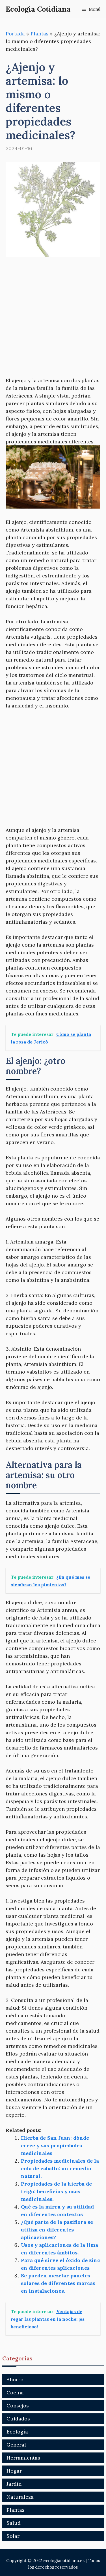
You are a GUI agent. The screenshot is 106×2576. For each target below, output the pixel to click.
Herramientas (23, 2458)
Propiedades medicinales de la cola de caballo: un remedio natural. (60, 2168)
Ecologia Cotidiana (38, 9)
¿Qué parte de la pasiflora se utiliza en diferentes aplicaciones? (57, 2230)
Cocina (15, 2393)
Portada (15, 34)
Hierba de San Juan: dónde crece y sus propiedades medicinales (55, 2145)
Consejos (18, 2406)
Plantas (40, 34)
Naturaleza (20, 2497)
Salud (14, 2523)
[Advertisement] (53, 321)
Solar (13, 2536)
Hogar (14, 2471)
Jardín (14, 2484)
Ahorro (15, 2380)
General (16, 2445)
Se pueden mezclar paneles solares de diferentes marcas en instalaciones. (58, 2283)
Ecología (17, 2432)
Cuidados (18, 2419)
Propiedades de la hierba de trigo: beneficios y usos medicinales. (56, 2191)
